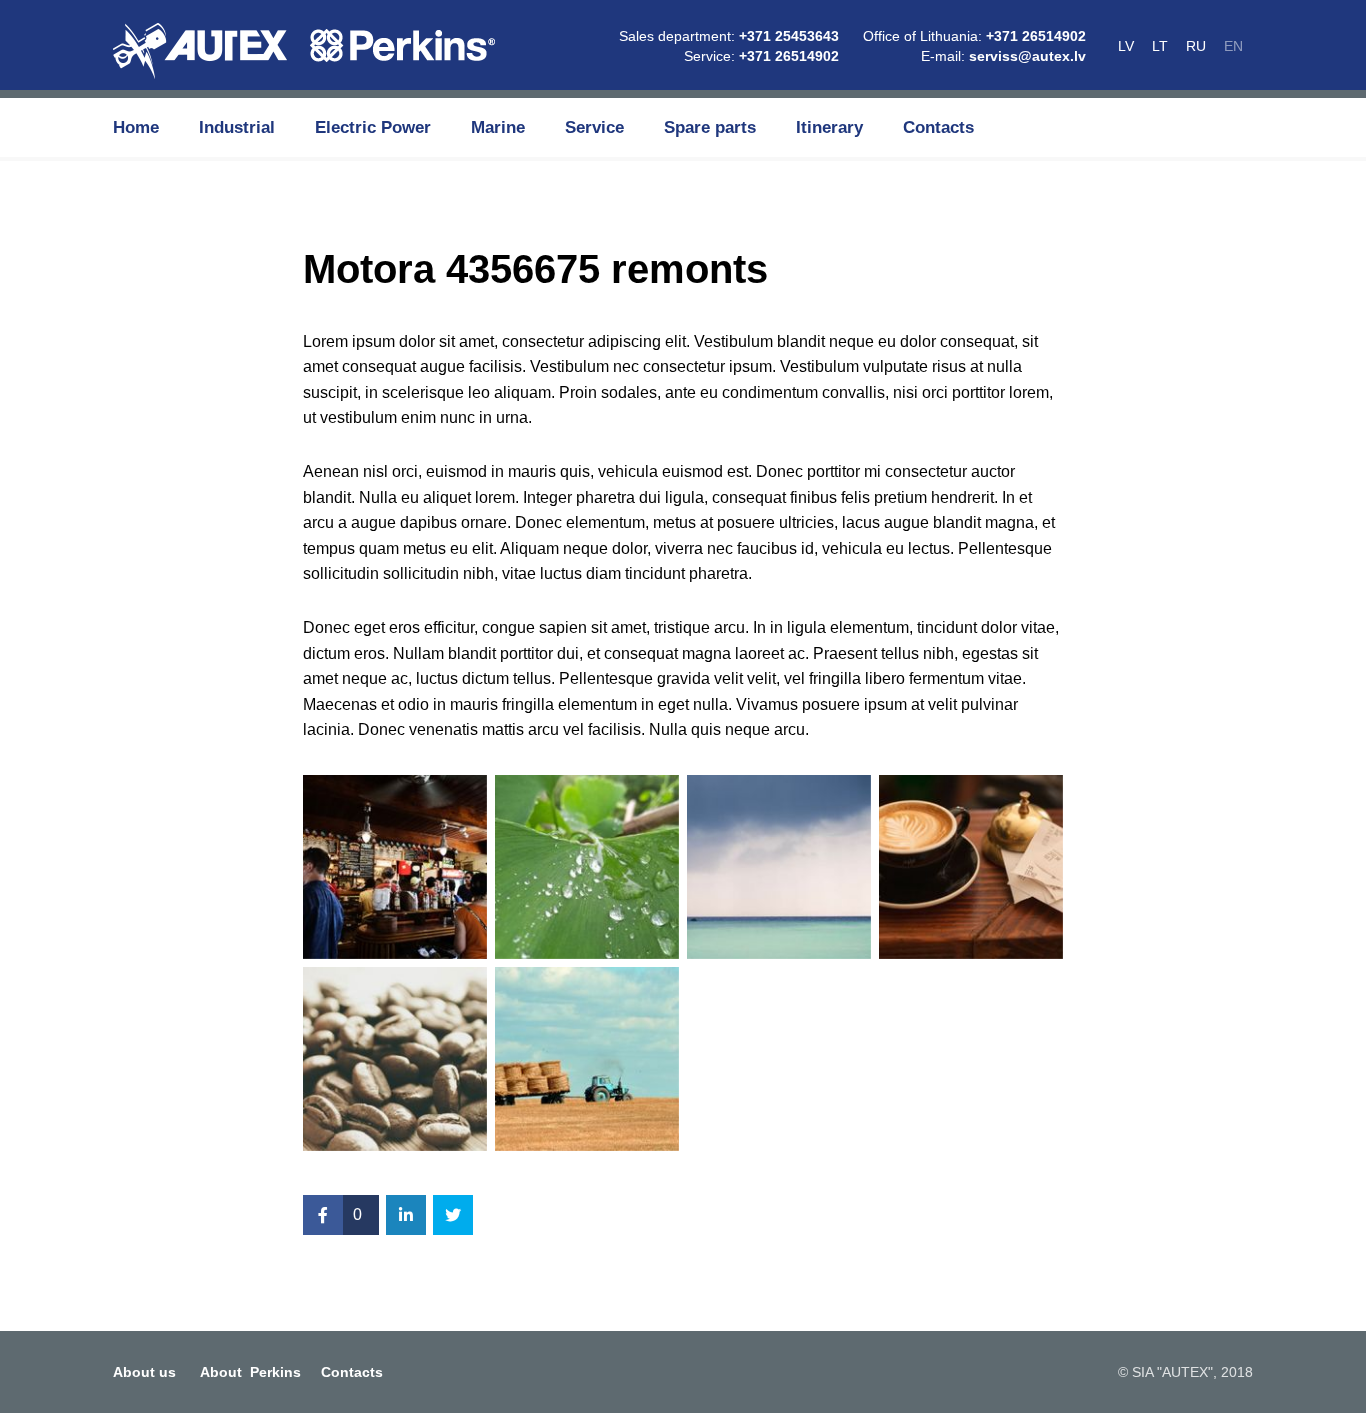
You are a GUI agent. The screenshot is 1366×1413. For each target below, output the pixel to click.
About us (144, 1372)
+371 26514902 (789, 56)
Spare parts (710, 127)
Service (594, 127)
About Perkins (250, 1372)
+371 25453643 (789, 36)
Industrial (237, 127)
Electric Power (373, 127)
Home (136, 127)
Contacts (938, 127)
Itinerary (829, 127)
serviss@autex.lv (1027, 56)
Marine (498, 127)
